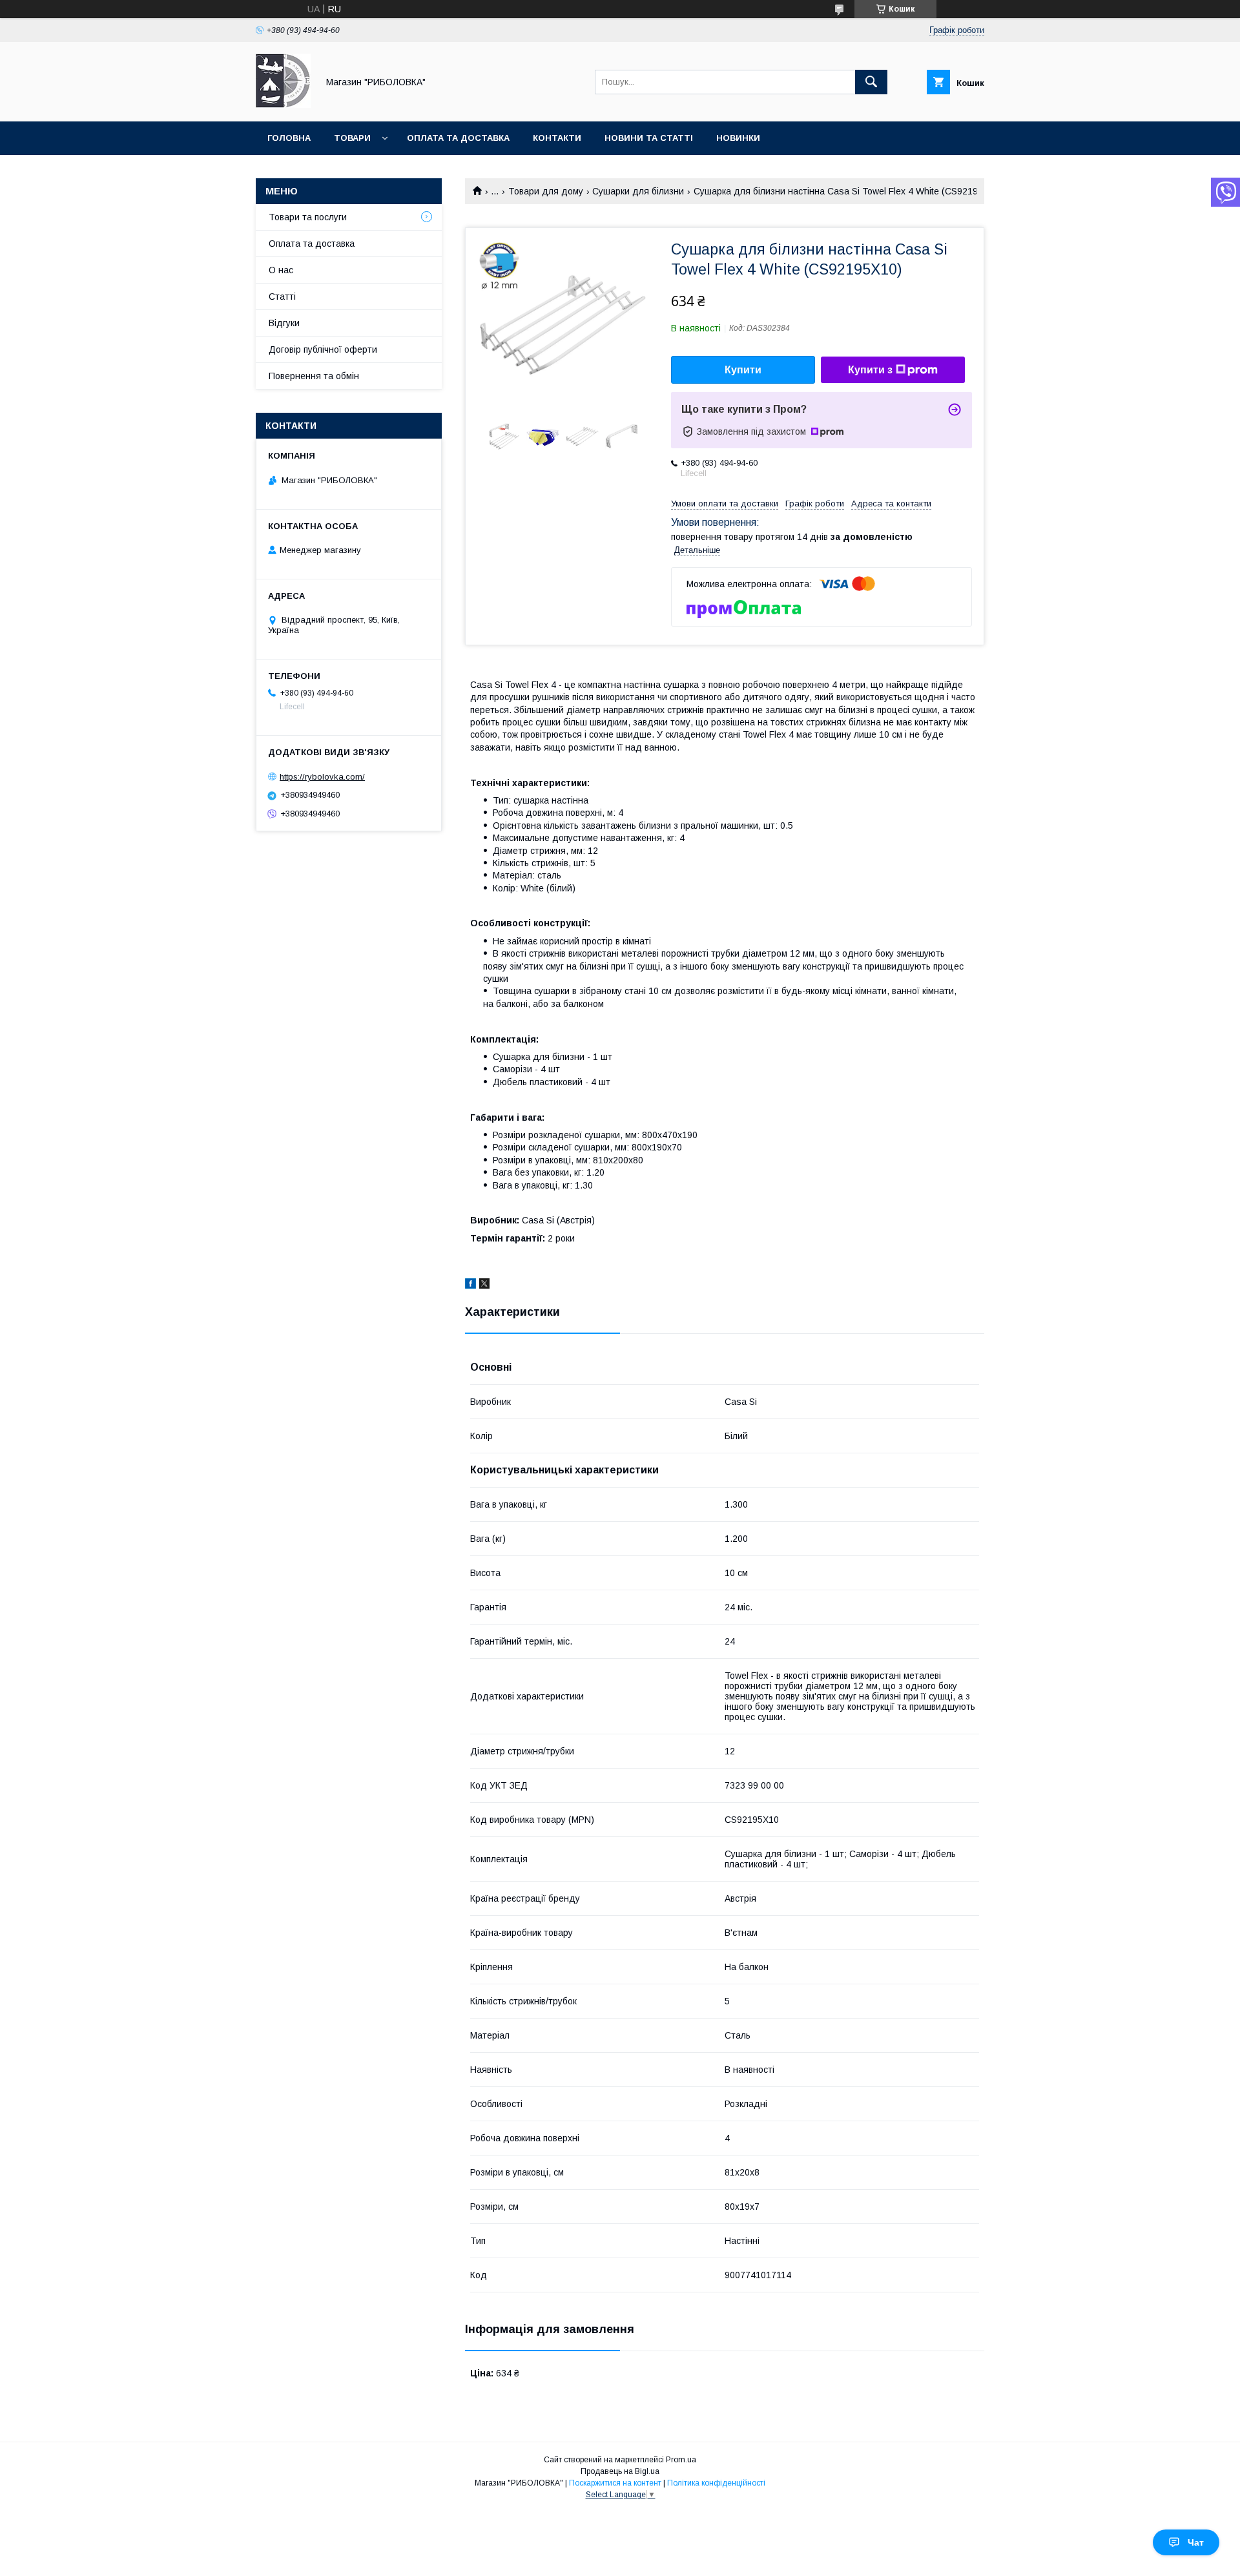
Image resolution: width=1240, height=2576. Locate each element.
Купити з (870, 370)
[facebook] (470, 1285)
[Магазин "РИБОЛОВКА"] (283, 105)
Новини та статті (649, 138)
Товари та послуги (308, 217)
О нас (281, 270)
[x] (484, 1285)
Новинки (738, 138)
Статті (282, 296)
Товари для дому (546, 191)
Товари (352, 138)
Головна (289, 138)
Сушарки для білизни (638, 191)
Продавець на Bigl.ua (620, 2471)
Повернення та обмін (314, 376)
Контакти (557, 138)
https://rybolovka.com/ (322, 777)
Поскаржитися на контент (615, 2483)
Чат (1196, 2542)
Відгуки (284, 323)
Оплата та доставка (458, 138)
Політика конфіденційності (716, 2483)
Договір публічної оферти (323, 349)
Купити (743, 370)
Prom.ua (681, 2460)
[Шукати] (871, 82)
